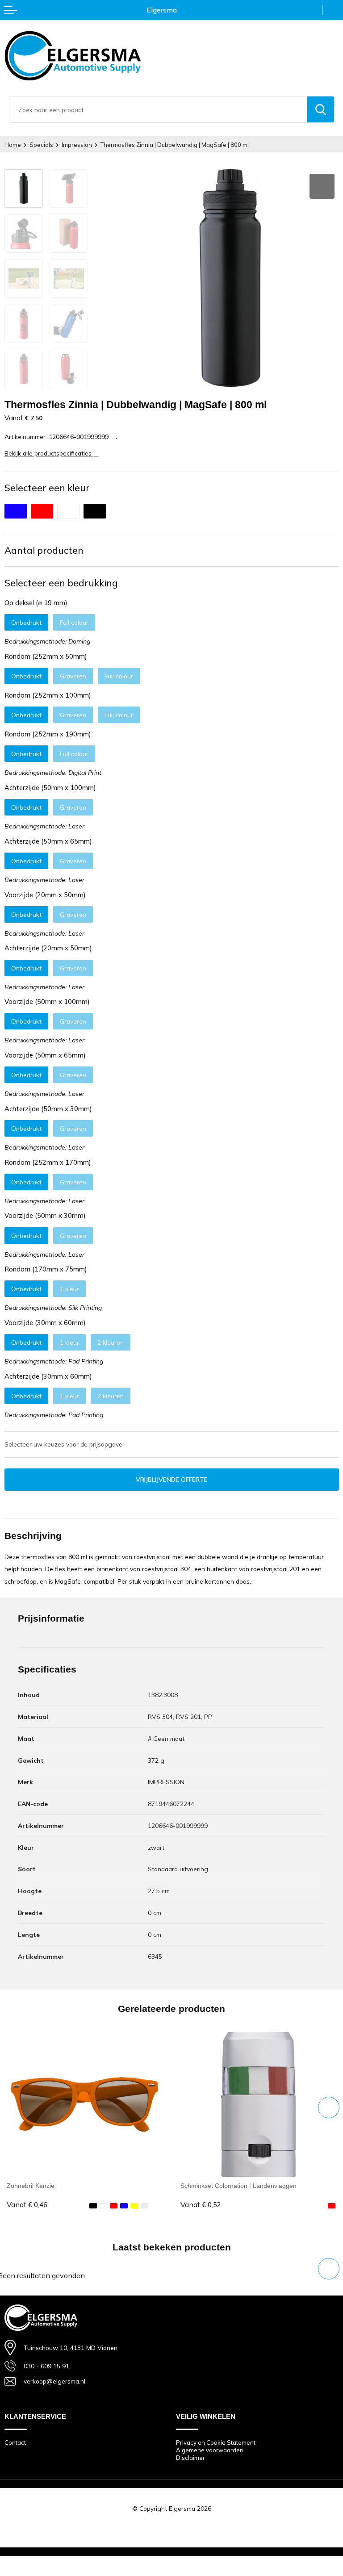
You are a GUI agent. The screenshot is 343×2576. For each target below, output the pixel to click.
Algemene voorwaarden (210, 2450)
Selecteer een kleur (47, 488)
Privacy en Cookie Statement (216, 2442)
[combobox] (158, 109)
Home (13, 145)
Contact (15, 2442)
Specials (41, 145)
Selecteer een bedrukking (61, 583)
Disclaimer (190, 2458)
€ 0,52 (201, 2205)
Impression (77, 145)
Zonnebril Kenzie (31, 2186)
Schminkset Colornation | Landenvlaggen (238, 2186)
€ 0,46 (27, 2205)
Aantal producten (44, 550)
